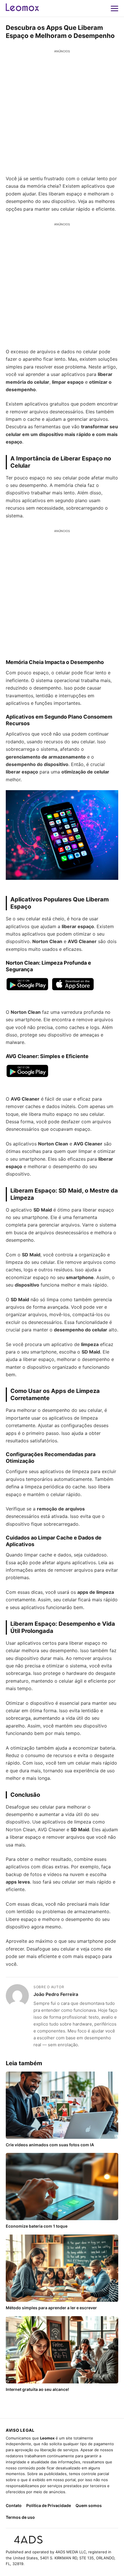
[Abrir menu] (114, 8)
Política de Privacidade (49, 2505)
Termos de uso (20, 2517)
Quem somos (89, 2505)
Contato (14, 2505)
